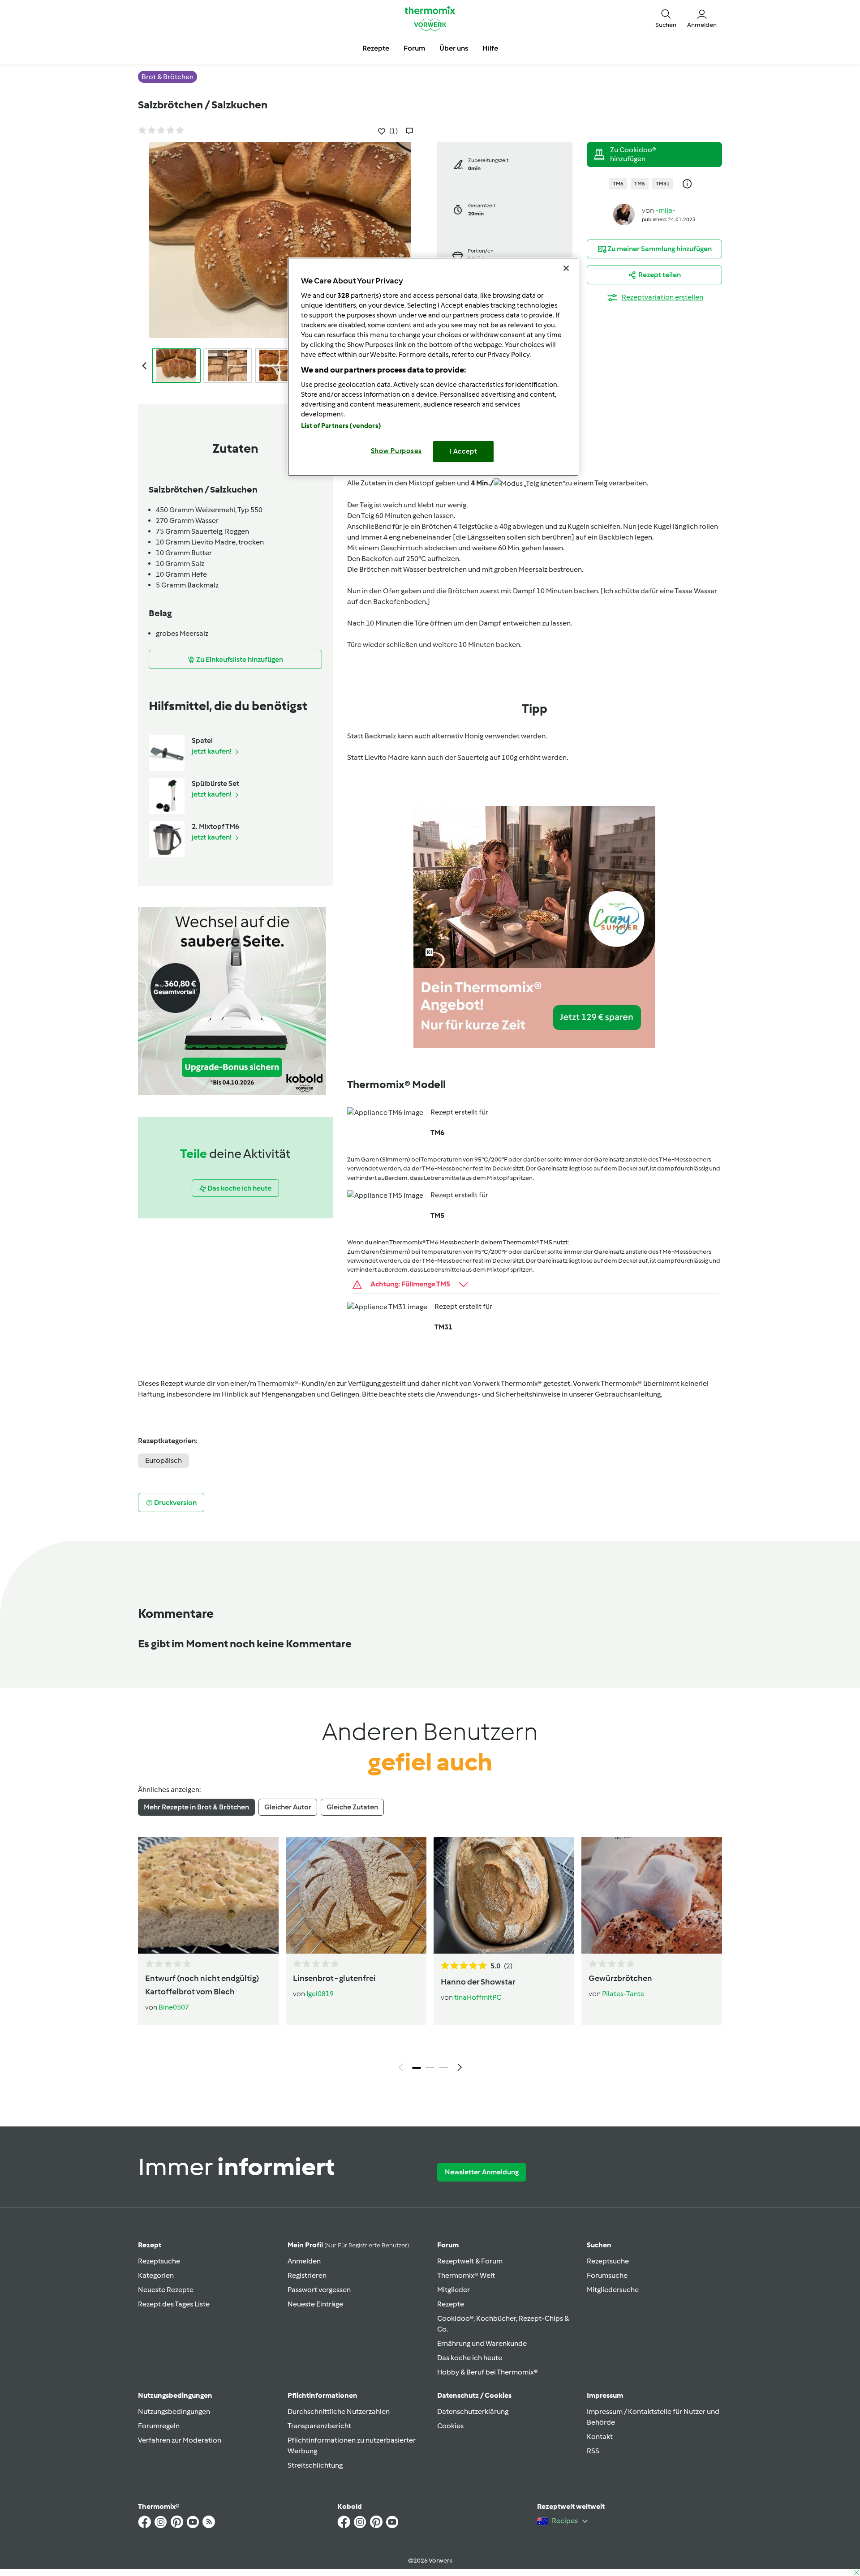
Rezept (150, 2245)
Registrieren (307, 2275)
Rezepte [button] (376, 48)
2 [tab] (430, 2068)
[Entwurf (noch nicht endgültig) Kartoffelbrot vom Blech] (208, 1895)
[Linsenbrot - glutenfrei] (356, 1895)
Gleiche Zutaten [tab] (352, 1807)
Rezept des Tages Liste (174, 2304)
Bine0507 (174, 2007)
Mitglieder (454, 2290)
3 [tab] (443, 2068)
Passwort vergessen (319, 2290)
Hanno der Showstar (478, 1982)
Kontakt (600, 2437)
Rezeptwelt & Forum (470, 2261)
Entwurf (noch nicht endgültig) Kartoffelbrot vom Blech (202, 1985)
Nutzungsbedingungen (174, 2411)
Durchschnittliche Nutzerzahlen (339, 2411)
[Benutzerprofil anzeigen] (624, 214)
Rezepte (451, 2304)
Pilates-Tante (623, 1994)
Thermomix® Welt (466, 2275)
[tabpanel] (430, 1957)
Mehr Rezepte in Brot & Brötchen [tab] (196, 1807)
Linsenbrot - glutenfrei (334, 1978)
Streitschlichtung (315, 2465)
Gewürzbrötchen (620, 1978)
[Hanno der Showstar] (504, 1895)
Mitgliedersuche (613, 2290)
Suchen (599, 2245)
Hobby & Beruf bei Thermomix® (488, 2372)
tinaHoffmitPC (478, 1997)
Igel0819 (320, 1994)
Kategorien (156, 2275)
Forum (448, 2245)
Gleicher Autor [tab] (288, 1807)
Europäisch (163, 1460)
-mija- (665, 210)
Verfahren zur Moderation (180, 2440)
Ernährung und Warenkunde (482, 2343)
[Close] (566, 268)
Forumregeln (159, 2426)
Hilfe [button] (490, 48)
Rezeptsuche (159, 2261)
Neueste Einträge (315, 2304)
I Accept (463, 451)
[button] (666, 18)
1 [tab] (417, 2068)
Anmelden (304, 2261)
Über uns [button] (454, 48)
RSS (593, 2451)
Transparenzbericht (319, 2426)
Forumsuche (607, 2275)
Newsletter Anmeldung (482, 2172)
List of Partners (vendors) (341, 426)
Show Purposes (397, 451)
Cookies (450, 2426)
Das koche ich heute (470, 2358)
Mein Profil (348, 2245)
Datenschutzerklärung (473, 2411)
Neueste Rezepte (166, 2290)
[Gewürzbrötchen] (652, 1895)
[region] (433, 366)
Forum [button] (414, 48)
